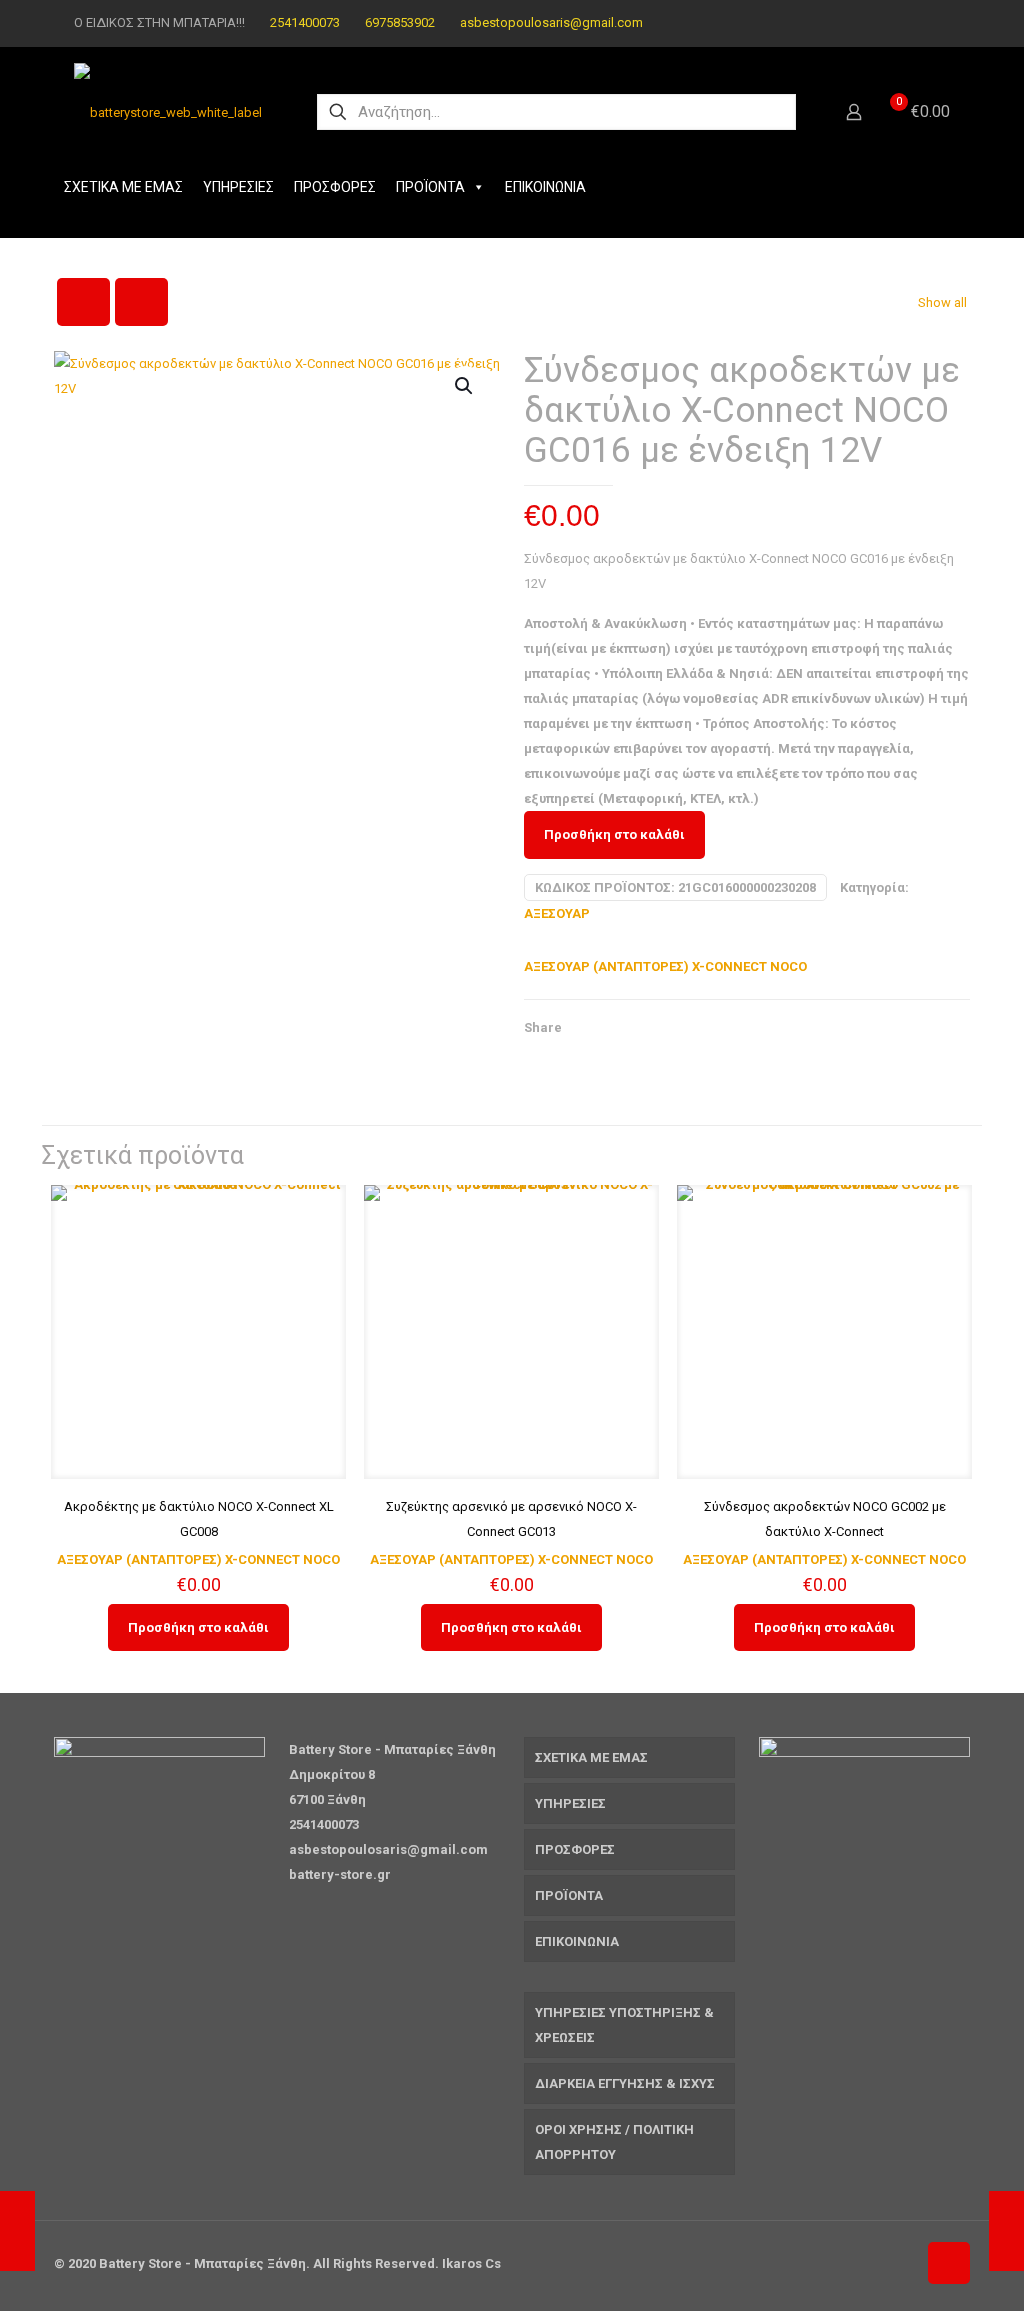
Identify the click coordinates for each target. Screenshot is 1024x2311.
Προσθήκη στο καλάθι (614, 834)
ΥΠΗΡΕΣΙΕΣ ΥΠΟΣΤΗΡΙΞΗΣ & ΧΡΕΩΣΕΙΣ (624, 2025)
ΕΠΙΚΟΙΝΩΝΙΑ (545, 187)
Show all (942, 302)
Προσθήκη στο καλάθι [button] (198, 1627)
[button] (465, 386)
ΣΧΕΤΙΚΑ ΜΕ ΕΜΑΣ (123, 187)
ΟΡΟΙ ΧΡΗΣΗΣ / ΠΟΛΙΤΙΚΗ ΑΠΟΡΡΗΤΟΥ (614, 2142)
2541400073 (305, 22)
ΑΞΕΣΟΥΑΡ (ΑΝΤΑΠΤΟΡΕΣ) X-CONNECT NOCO (665, 966)
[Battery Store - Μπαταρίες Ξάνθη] (168, 112)
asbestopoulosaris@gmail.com (551, 22)
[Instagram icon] (938, 23)
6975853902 (400, 22)
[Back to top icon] (949, 2263)
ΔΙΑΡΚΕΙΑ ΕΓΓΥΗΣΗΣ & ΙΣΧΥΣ (625, 2083)
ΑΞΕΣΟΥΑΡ (557, 913)
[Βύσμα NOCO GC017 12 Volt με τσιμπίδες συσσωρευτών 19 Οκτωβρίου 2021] (1006, 2231)
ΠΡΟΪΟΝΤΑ (430, 187)
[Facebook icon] (913, 23)
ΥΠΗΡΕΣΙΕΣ (238, 187)
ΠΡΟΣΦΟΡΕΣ (335, 187)
